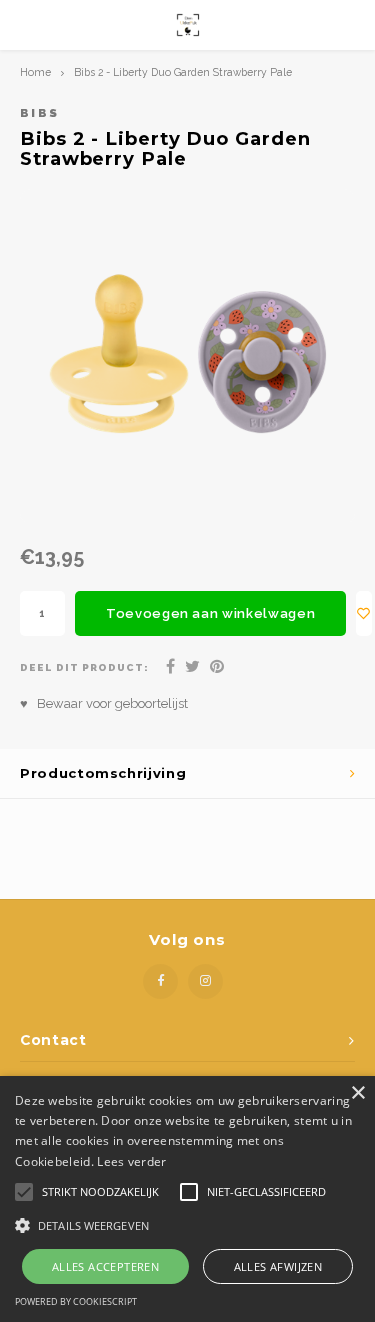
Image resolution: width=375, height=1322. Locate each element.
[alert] (187, 1199)
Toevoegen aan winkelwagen (210, 613)
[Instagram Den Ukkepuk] (205, 981)
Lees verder (131, 1161)
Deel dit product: (84, 667)
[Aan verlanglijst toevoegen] (364, 613)
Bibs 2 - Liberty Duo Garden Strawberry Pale (183, 72)
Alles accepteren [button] (105, 1266)
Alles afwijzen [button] (278, 1266)
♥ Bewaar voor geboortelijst (104, 703)
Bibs (39, 113)
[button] (187, 1224)
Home (35, 72)
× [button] (357, 1093)
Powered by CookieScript (76, 1301)
